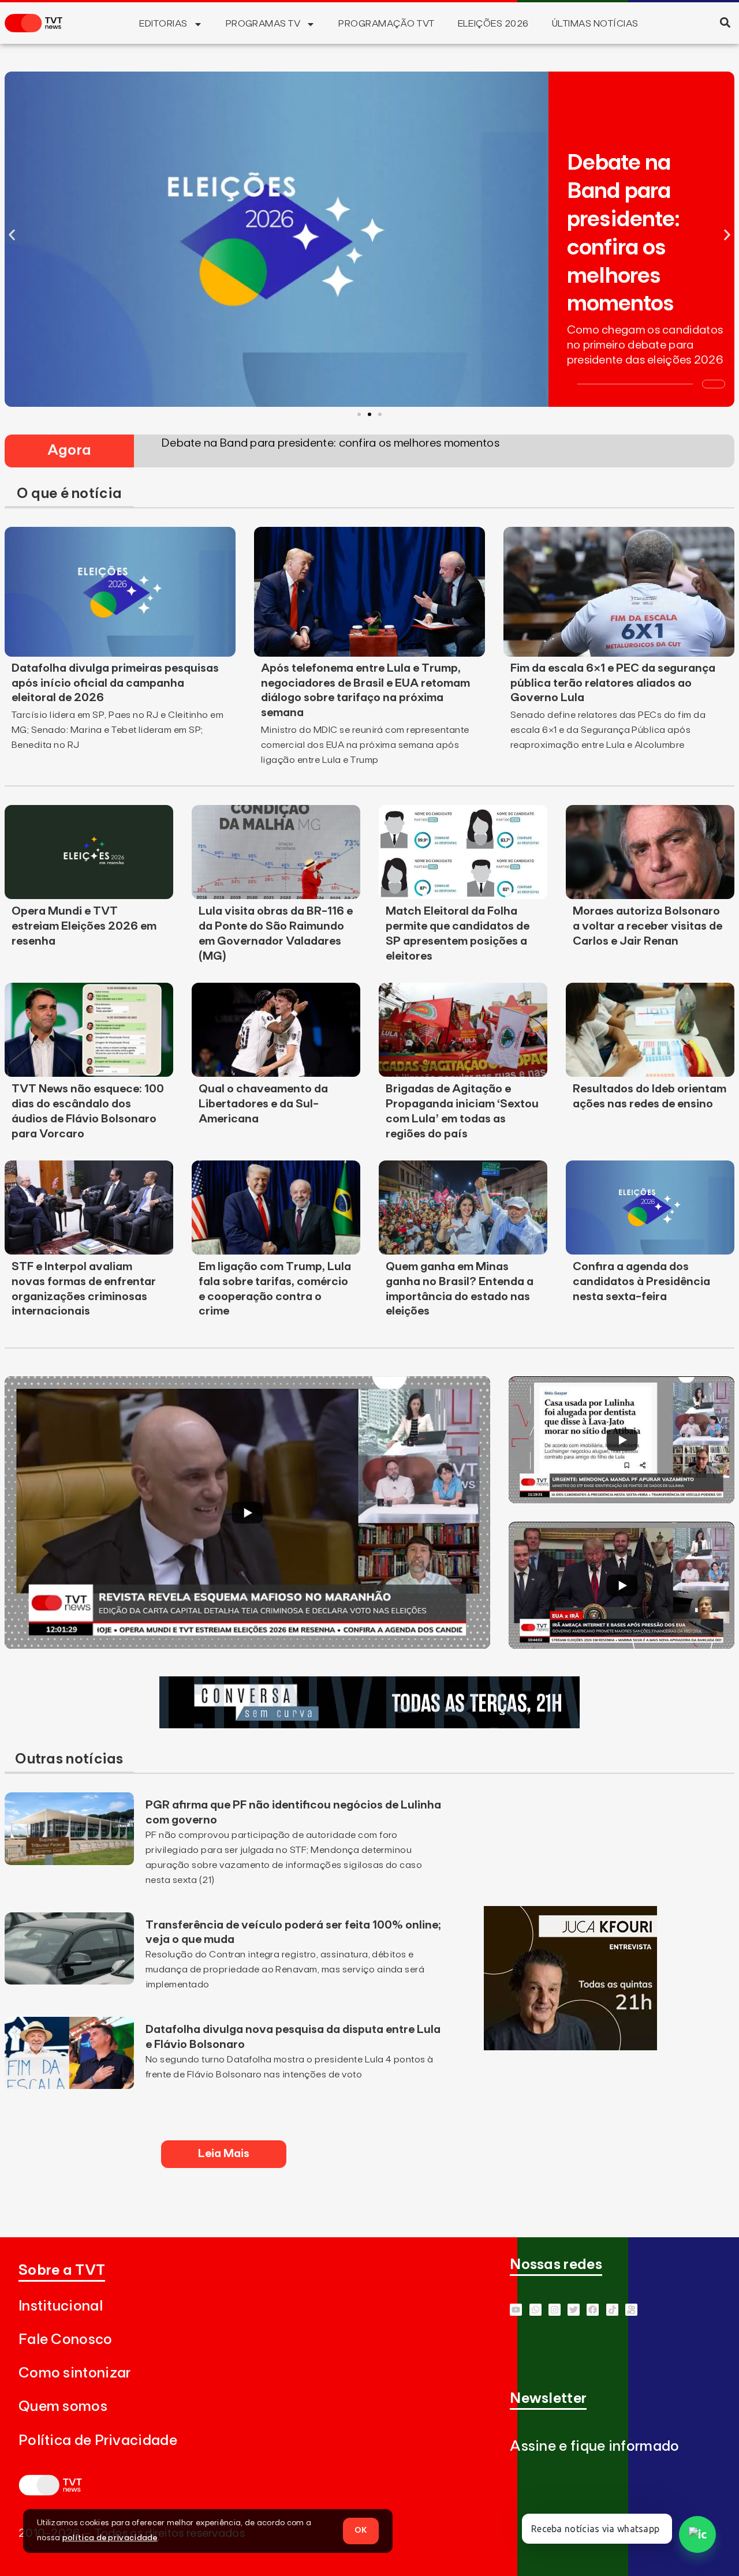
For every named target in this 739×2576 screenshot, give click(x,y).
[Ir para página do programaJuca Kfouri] (570, 2047)
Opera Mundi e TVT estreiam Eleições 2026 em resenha (84, 926)
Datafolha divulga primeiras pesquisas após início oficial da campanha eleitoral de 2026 (115, 683)
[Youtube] (516, 2310)
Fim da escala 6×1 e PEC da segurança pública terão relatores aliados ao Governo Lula (613, 683)
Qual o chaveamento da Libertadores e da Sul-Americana (263, 1104)
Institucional (61, 2306)
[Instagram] (555, 2310)
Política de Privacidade (98, 2441)
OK (361, 2530)
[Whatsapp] (535, 2310)
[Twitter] (574, 2310)
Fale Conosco (66, 2340)
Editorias (163, 24)
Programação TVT (386, 24)
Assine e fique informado (594, 2446)
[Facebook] (593, 2310)
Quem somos (63, 2407)
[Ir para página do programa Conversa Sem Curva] (369, 1725)
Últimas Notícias (595, 24)
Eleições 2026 (493, 24)
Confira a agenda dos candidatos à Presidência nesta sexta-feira (641, 1282)
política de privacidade (110, 2538)
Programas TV (263, 24)
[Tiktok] (612, 2310)
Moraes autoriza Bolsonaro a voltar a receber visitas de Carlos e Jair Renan (647, 926)
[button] (725, 22)
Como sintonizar (75, 2373)
